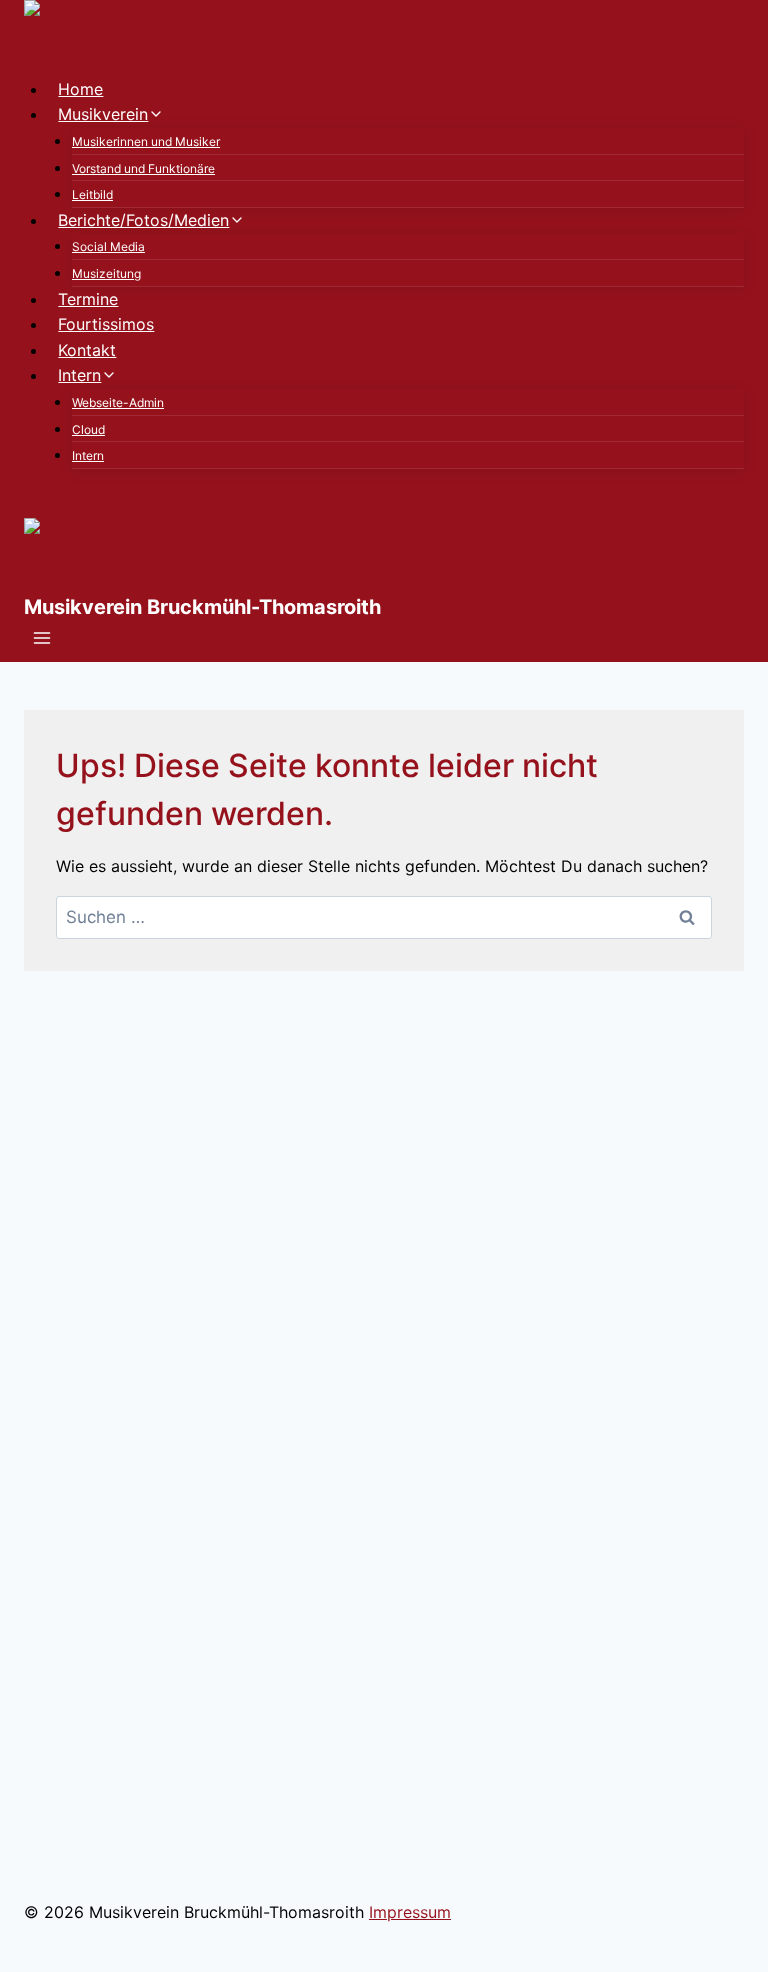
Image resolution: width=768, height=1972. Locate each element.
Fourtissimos (106, 324)
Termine (88, 299)
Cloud (88, 429)
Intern (88, 455)
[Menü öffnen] (42, 640)
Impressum (410, 1912)
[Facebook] (32, 505)
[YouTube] (64, 505)
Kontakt (87, 350)
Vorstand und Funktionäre (143, 168)
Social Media (108, 246)
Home (80, 89)
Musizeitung (106, 273)
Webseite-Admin (118, 402)
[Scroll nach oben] (700, 1944)
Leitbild (92, 194)
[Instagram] (48, 505)
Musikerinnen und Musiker (146, 141)
